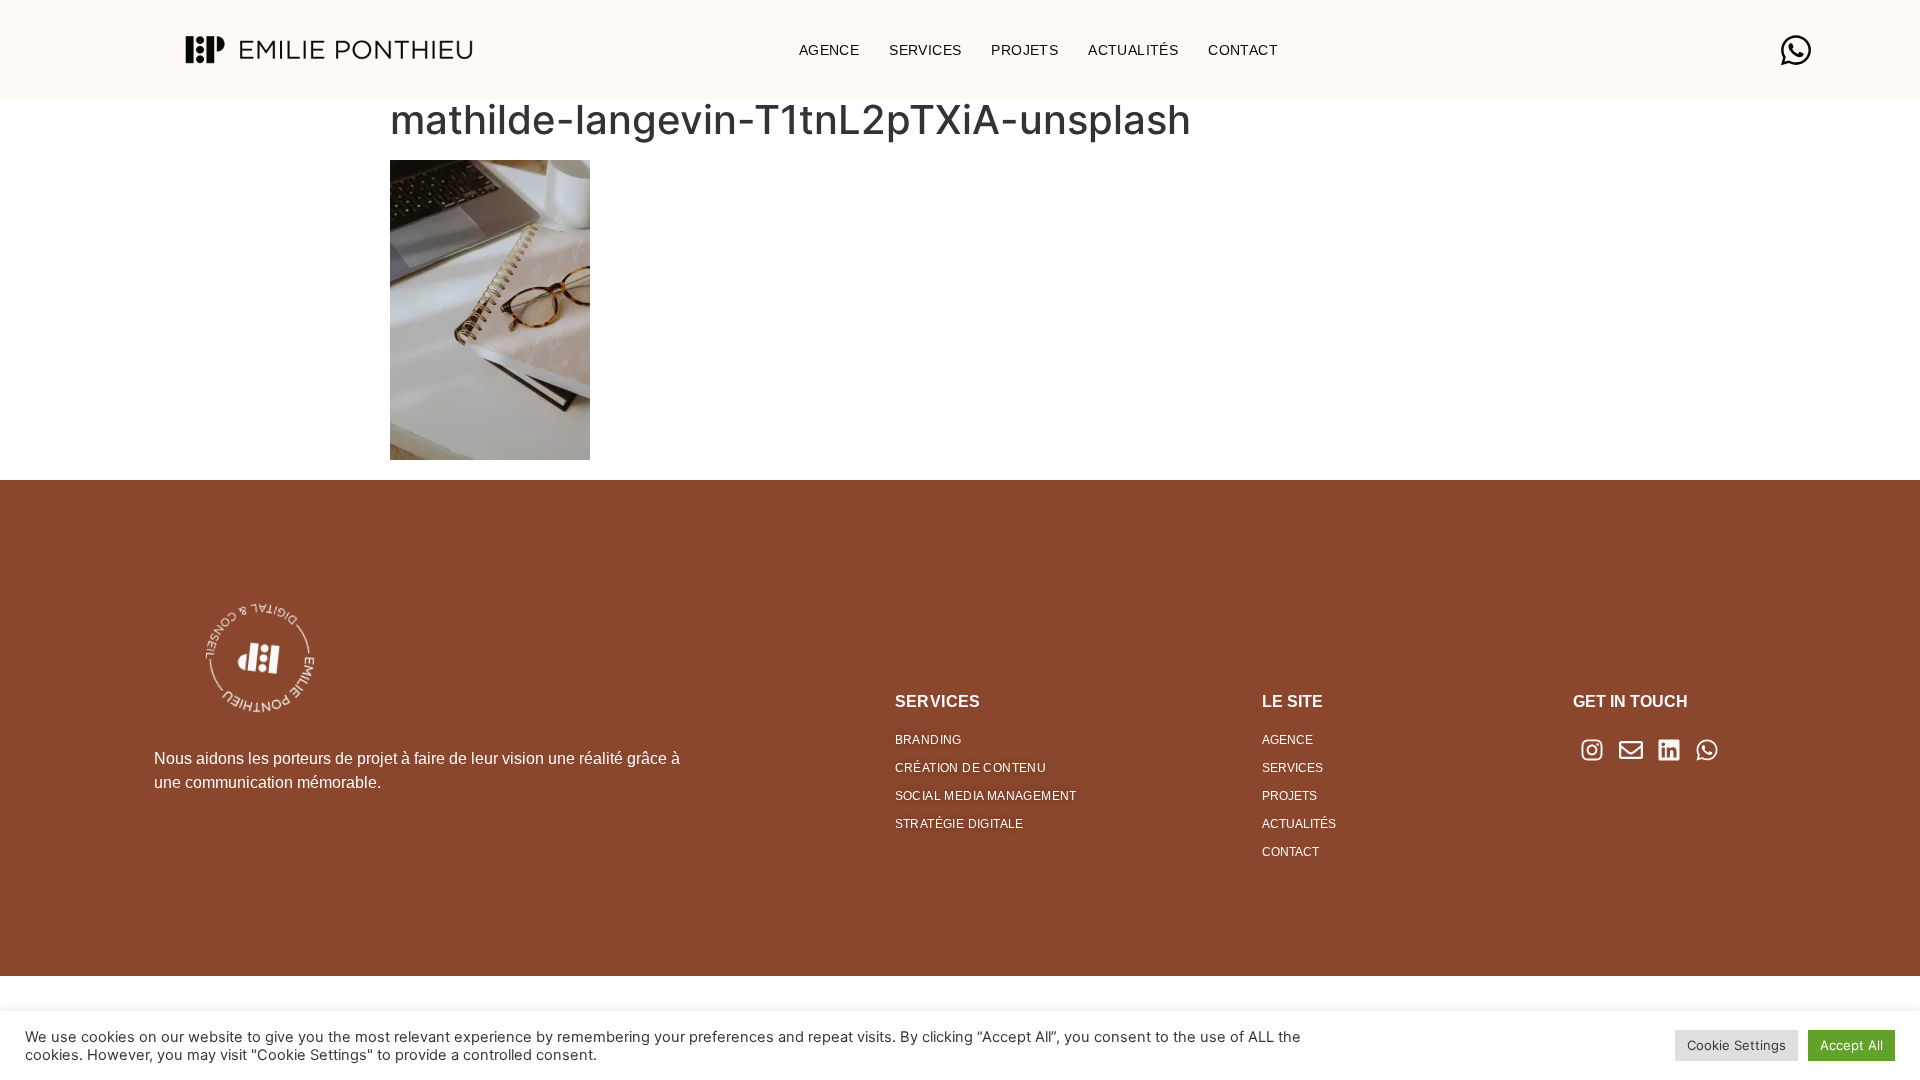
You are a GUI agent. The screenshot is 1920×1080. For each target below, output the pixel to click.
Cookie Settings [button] (1736, 1045)
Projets (1024, 50)
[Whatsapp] (1707, 750)
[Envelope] (1631, 750)
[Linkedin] (1669, 750)
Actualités (1133, 50)
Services (925, 50)
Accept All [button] (1851, 1045)
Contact (1243, 50)
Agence (829, 50)
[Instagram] (1592, 750)
